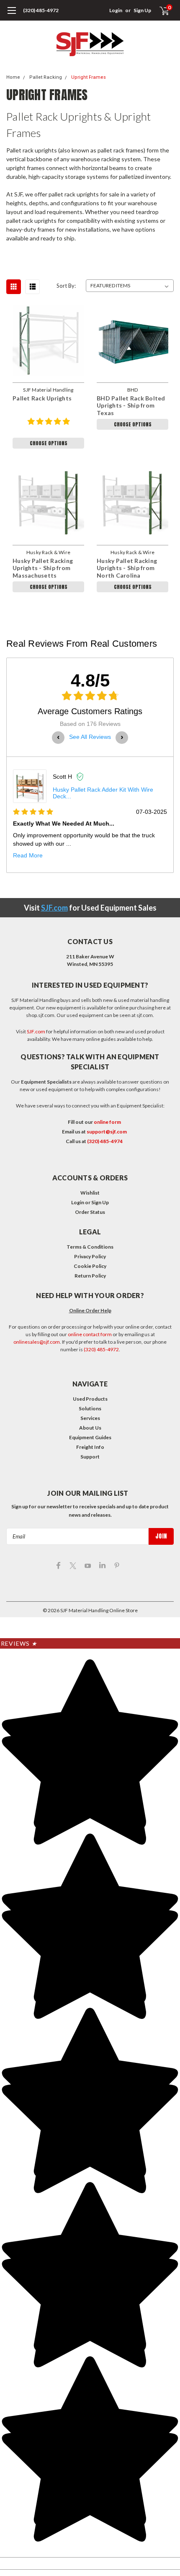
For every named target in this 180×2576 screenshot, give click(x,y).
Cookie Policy (90, 1266)
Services (90, 1418)
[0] (159, 10)
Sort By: (66, 286)
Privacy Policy (90, 1256)
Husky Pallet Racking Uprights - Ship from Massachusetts (43, 568)
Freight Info (90, 1447)
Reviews (19, 1643)
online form (107, 1122)
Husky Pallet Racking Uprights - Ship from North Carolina (127, 568)
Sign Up (142, 10)
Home (13, 77)
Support (90, 1457)
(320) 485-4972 (41, 10)
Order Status (90, 1212)
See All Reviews (90, 737)
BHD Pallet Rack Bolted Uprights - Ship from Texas (131, 405)
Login (116, 10)
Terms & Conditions (90, 1247)
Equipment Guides (90, 1437)
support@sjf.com (107, 1132)
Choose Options (49, 443)
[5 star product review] (49, 426)
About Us (90, 1428)
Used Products (90, 1399)
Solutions (90, 1408)
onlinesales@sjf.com (37, 1342)
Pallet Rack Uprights (42, 398)
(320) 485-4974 (105, 1141)
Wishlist (90, 1193)
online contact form (90, 1334)
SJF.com (54, 908)
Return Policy (90, 1276)
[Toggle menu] (12, 15)
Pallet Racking (46, 77)
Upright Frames (89, 77)
